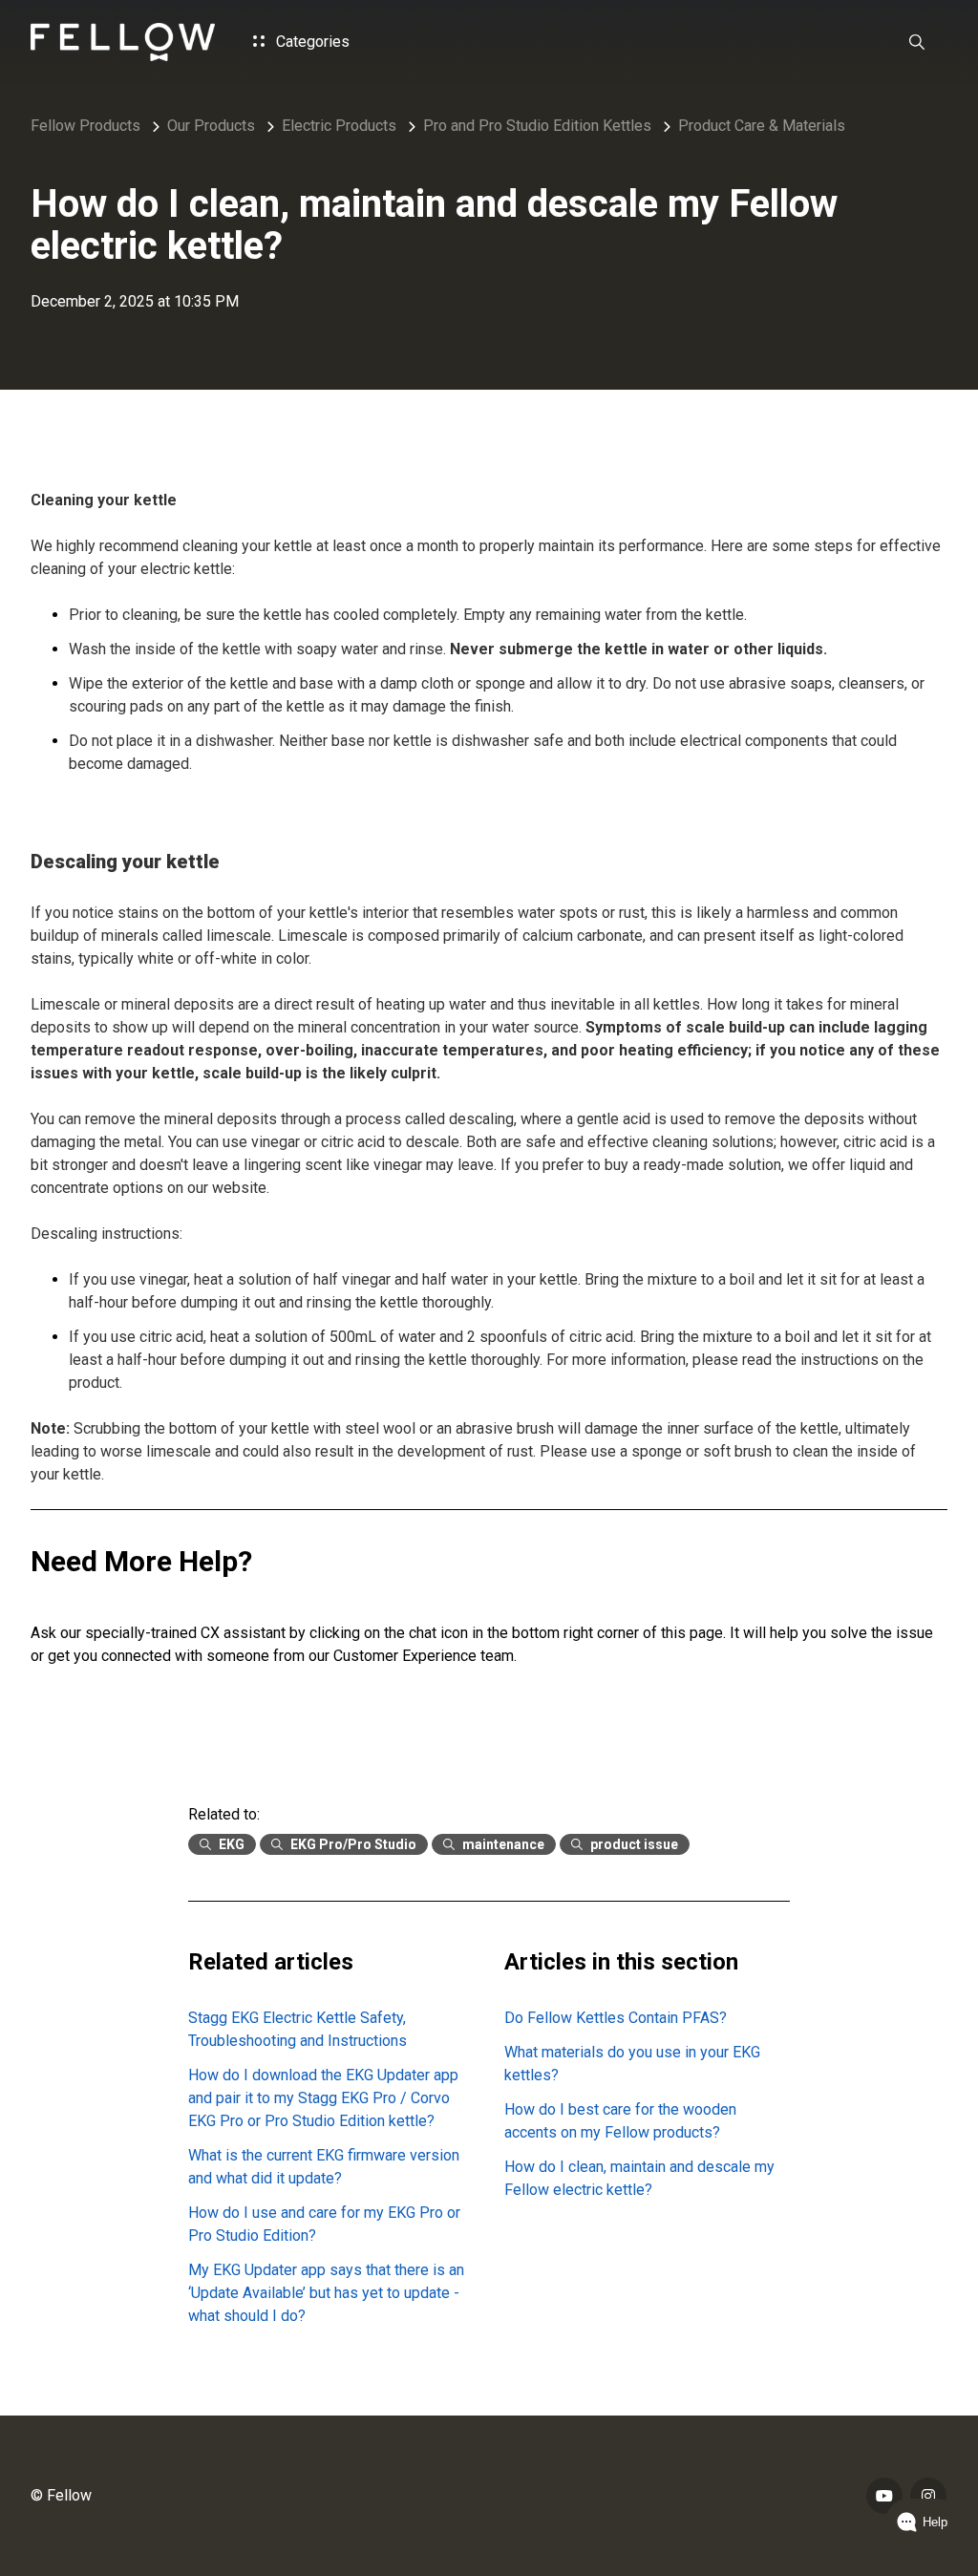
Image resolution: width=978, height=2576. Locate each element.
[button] (917, 42)
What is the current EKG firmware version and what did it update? (324, 2167)
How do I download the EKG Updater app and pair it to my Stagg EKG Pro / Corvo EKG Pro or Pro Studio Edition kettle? (323, 2098)
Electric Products (339, 126)
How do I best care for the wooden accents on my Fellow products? (620, 2121)
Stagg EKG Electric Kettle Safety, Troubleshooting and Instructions (298, 2029)
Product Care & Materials (762, 126)
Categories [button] (311, 42)
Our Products (211, 126)
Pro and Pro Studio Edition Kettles (537, 126)
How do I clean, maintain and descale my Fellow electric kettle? (639, 2178)
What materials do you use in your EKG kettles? (632, 2064)
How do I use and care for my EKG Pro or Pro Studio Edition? (324, 2224)
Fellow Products (85, 126)
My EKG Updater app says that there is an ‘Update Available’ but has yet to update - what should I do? (326, 2293)
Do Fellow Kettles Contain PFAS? (616, 2018)
